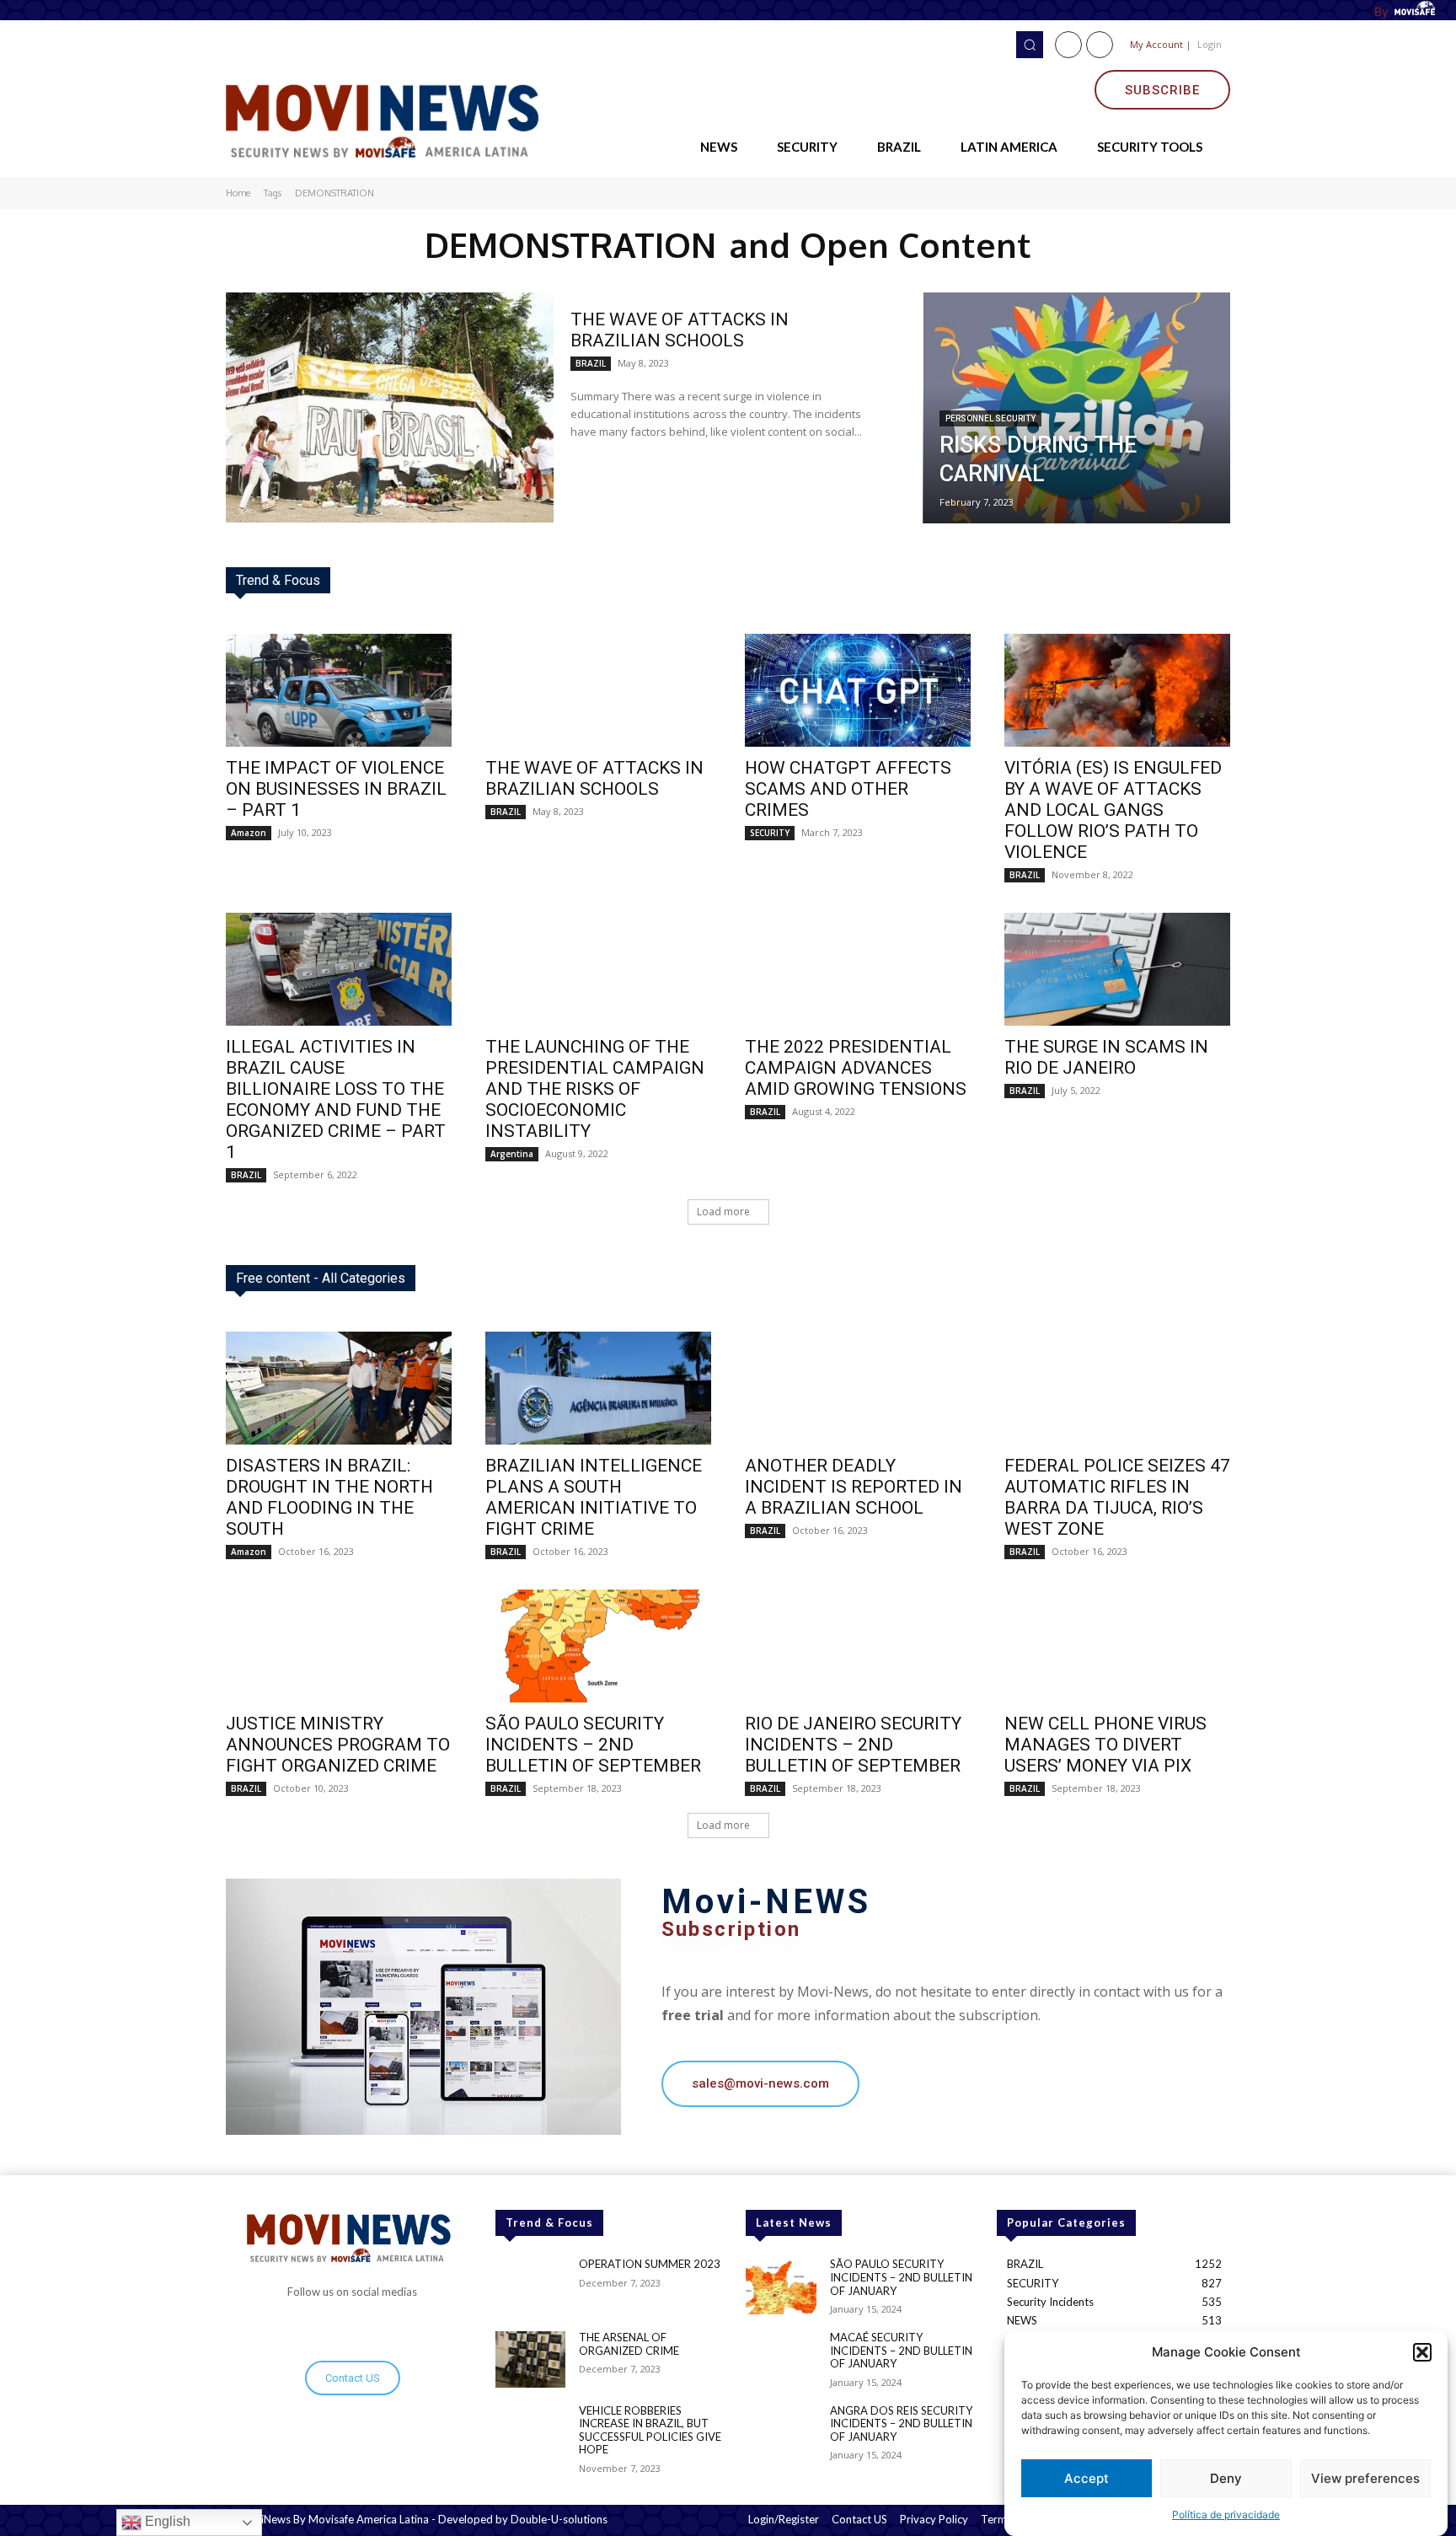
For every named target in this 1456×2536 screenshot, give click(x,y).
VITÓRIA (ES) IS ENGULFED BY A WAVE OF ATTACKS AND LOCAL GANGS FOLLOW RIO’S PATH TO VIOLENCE (1113, 810)
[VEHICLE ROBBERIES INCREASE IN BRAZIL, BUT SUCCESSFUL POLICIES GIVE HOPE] (530, 2433)
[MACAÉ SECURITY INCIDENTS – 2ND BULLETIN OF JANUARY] (781, 2359)
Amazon (249, 833)
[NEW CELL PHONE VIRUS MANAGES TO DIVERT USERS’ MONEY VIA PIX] (1117, 1646)
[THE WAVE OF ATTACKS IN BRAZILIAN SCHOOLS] (390, 407)
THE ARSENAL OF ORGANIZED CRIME (629, 2344)
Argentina (512, 1154)
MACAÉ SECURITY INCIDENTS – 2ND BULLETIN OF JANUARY (901, 2350)
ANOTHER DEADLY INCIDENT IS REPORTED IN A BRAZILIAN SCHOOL (854, 1487)
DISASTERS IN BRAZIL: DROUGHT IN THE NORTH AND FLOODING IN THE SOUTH (329, 1497)
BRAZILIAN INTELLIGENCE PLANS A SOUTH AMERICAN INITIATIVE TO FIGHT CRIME (594, 1497)
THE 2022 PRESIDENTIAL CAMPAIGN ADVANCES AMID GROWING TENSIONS (856, 1068)
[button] (1422, 2352)
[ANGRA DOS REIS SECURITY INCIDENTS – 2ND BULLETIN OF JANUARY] (781, 2433)
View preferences (1365, 2478)
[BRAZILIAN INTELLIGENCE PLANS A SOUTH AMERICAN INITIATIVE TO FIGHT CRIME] (598, 1388)
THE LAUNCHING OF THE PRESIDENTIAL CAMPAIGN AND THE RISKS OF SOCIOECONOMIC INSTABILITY (595, 1089)
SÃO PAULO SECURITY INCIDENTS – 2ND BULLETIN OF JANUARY (901, 2277)
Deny (1226, 2478)
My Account (1156, 44)
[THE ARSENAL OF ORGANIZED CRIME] (530, 2359)
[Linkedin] (1100, 45)
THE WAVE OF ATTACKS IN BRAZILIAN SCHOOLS (680, 330)
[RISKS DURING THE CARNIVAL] (1076, 408)
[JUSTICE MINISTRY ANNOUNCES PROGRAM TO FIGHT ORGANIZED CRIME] (339, 1646)
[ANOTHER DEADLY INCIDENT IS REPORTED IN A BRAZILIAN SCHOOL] (858, 1388)
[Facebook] (1068, 45)
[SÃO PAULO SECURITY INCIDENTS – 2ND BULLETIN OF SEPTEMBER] (598, 1646)
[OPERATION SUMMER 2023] (530, 2286)
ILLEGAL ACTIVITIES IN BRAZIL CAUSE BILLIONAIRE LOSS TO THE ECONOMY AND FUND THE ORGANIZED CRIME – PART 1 (336, 1099)
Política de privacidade (1226, 2515)
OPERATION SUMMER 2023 (650, 2264)
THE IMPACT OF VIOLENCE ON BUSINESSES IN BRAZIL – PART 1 (336, 789)
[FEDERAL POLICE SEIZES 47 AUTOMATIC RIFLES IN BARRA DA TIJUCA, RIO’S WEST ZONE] (1117, 1388)
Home (238, 193)
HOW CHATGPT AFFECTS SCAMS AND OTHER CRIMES (848, 789)
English (166, 2521)
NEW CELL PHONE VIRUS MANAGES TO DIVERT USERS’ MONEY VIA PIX (1105, 1745)
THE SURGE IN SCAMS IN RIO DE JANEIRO (1106, 1057)
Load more (723, 1212)
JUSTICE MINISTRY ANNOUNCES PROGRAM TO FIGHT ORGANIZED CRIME (338, 1745)
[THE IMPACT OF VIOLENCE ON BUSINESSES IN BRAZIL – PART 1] (339, 690)
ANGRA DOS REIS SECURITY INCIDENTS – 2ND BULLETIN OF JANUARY (901, 2423)
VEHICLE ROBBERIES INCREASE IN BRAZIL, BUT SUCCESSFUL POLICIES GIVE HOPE (650, 2430)
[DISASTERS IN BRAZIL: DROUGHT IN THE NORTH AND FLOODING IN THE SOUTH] (339, 1388)
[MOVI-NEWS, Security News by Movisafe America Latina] (388, 118)
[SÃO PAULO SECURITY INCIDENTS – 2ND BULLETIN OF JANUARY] (781, 2286)
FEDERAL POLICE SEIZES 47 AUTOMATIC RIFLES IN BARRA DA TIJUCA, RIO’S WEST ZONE (1117, 1497)
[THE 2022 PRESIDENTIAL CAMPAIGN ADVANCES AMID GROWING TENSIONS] (858, 969)
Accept (1087, 2478)
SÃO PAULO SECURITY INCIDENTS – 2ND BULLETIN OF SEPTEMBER (593, 1745)
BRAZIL (591, 363)
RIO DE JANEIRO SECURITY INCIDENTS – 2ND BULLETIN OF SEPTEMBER (853, 1745)
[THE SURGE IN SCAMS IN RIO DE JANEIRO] (1117, 969)
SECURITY (770, 833)
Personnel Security (990, 418)
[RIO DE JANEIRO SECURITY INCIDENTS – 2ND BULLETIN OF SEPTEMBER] (858, 1646)
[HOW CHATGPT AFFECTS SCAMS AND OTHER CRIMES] (858, 690)
